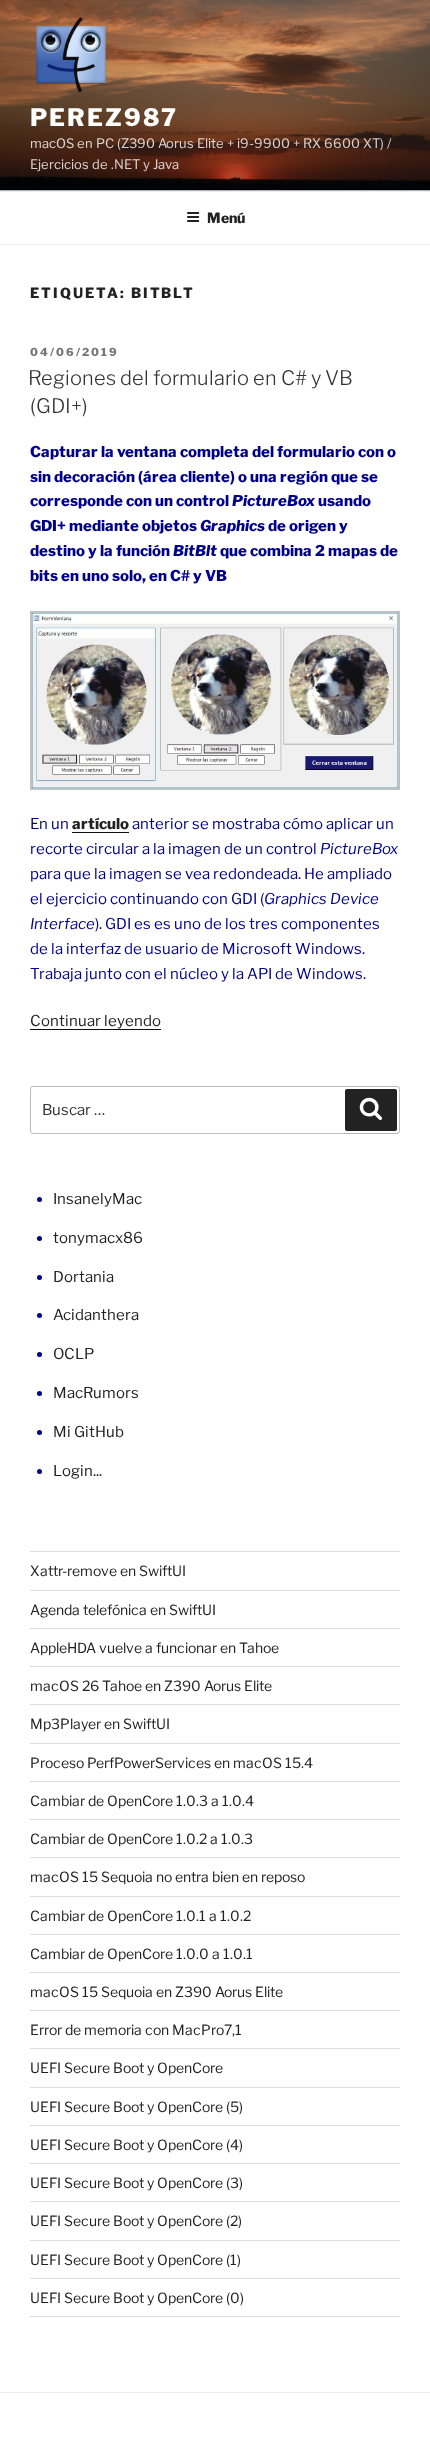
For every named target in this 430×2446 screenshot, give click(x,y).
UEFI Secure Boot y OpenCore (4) (136, 2144)
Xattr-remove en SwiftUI (108, 1570)
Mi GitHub (88, 1432)
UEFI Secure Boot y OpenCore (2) (136, 2220)
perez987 (104, 117)
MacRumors (96, 1393)
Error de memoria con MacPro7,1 (136, 2029)
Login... (77, 1471)
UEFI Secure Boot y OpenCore (126, 2067)
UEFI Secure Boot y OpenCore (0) (137, 2297)
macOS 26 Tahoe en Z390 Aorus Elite (151, 1685)
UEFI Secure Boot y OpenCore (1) (135, 2259)
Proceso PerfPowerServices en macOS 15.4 (171, 1762)
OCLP (73, 1354)
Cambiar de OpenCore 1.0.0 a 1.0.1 (141, 1953)
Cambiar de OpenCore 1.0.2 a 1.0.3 (141, 1838)
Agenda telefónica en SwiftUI (123, 1609)
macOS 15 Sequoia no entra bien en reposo (167, 1876)
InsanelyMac (97, 1199)
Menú (226, 217)
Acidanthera (96, 1315)
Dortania (83, 1277)
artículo (100, 824)
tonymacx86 (98, 1238)
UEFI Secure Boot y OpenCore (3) (136, 2182)
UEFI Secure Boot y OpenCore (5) (136, 2106)
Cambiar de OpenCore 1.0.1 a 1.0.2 (140, 1915)
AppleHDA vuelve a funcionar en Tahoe (154, 1647)
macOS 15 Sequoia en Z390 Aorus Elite (156, 1991)
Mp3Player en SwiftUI (100, 1723)
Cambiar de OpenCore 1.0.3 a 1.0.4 (142, 1800)
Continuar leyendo (95, 1021)
